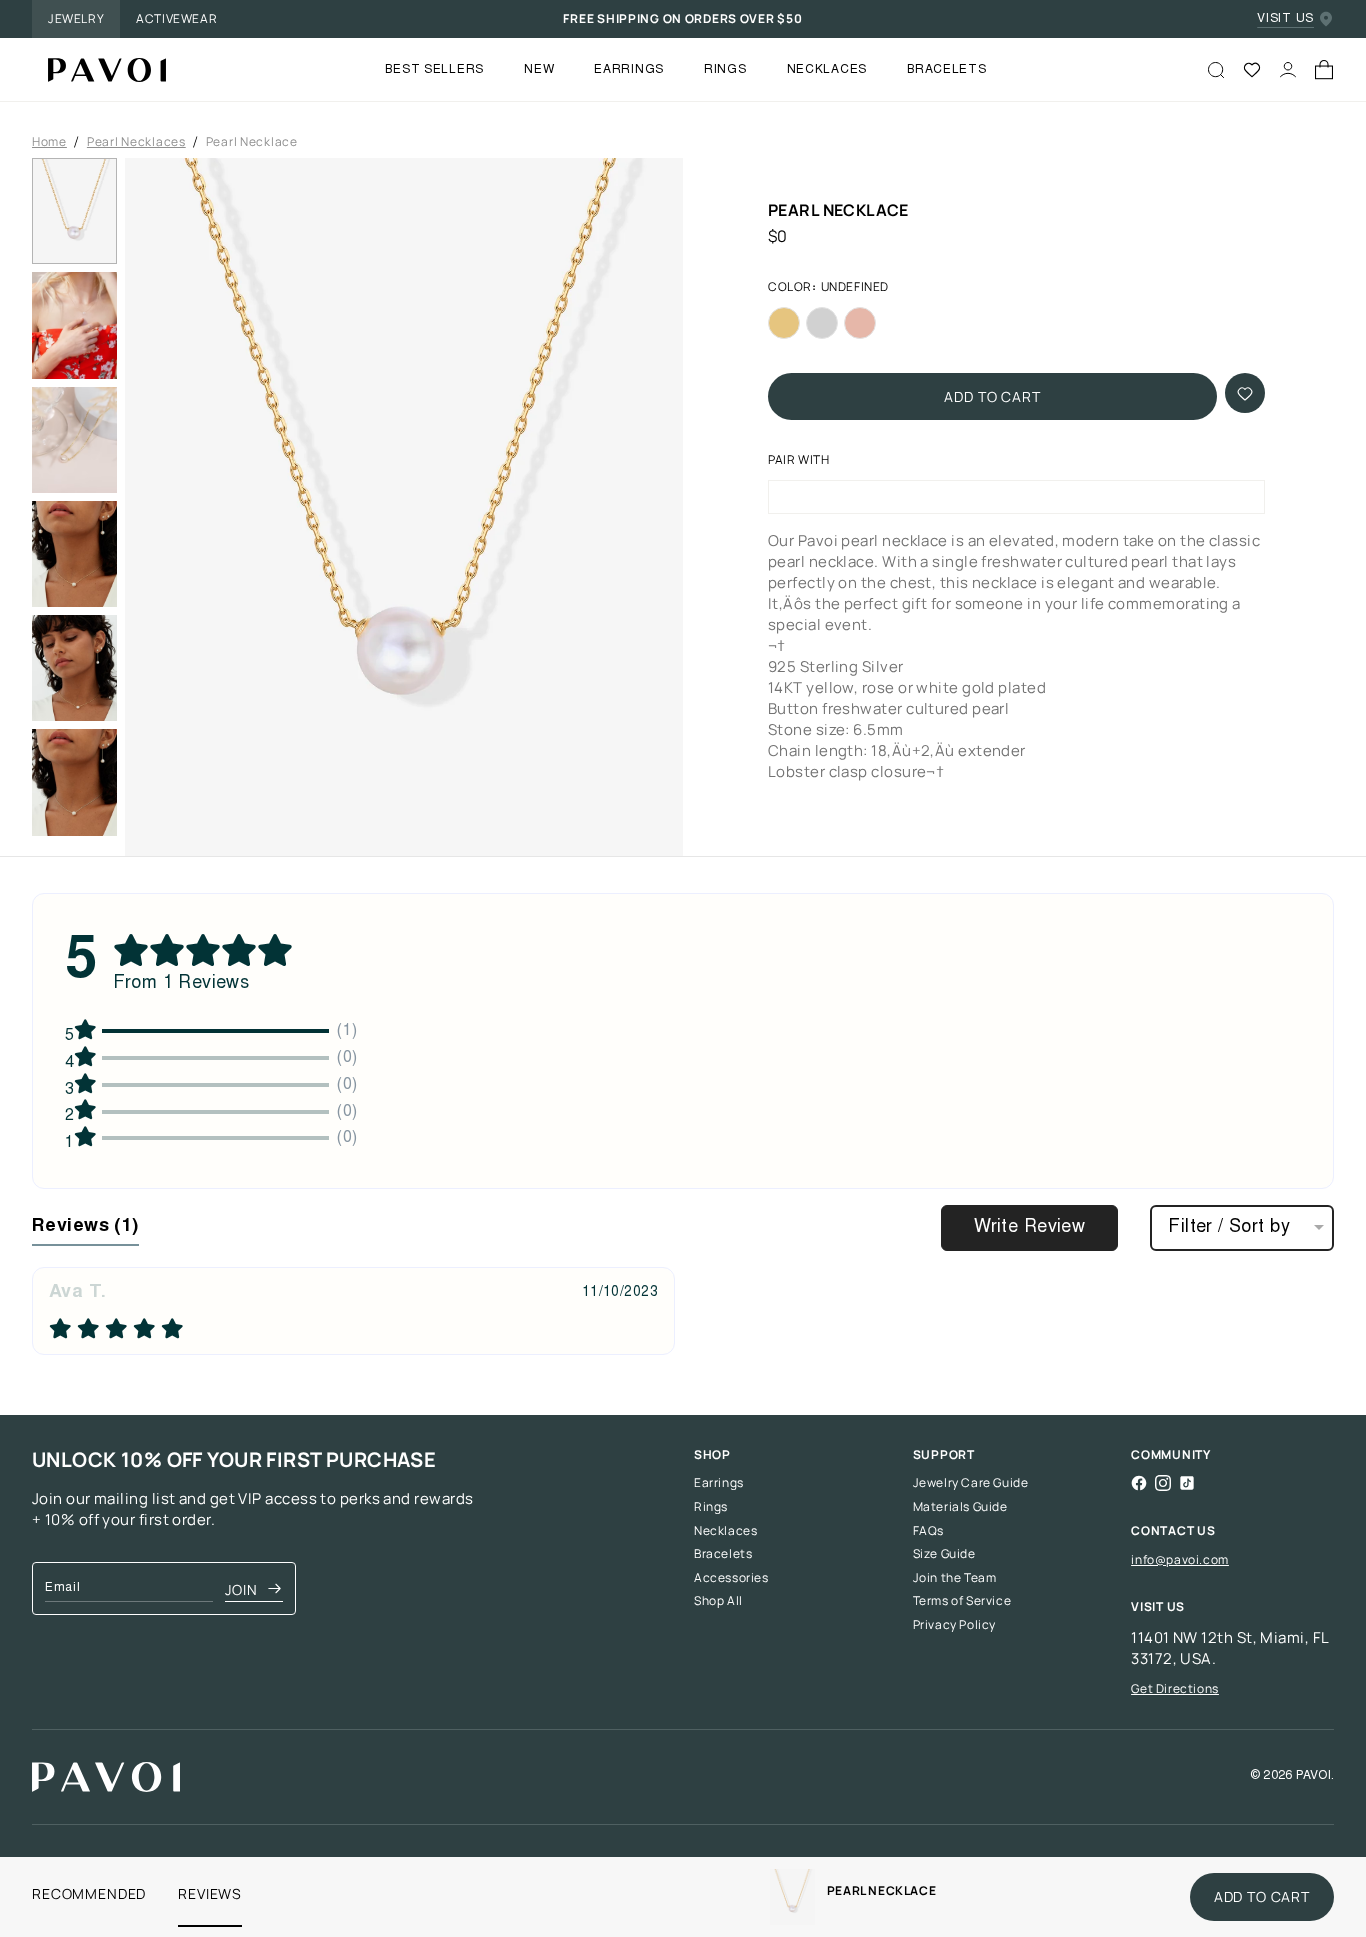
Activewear (176, 18)
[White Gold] (822, 324)
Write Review (1029, 1228)
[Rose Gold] (860, 324)
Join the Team (955, 1578)
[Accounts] (1288, 70)
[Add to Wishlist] (1245, 394)
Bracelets (723, 1554)
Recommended (89, 1893)
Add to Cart (992, 397)
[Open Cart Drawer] (1324, 70)
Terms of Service (962, 1601)
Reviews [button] (85, 1227)
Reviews (210, 1893)
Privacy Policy (954, 1625)
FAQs (928, 1531)
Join (241, 1589)
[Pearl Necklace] (99, 70)
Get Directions (1174, 1688)
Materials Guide (960, 1507)
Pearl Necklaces (136, 142)
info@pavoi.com (1179, 1559)
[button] (404, 507)
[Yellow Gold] (784, 324)
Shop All (718, 1601)
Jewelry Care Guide (971, 1483)
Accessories (731, 1578)
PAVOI (1313, 1776)
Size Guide (944, 1554)
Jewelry (76, 18)
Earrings (719, 1483)
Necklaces (725, 1531)
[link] (792, 1897)
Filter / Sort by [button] (1229, 1228)
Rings (711, 1507)
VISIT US (1285, 19)
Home (49, 142)
